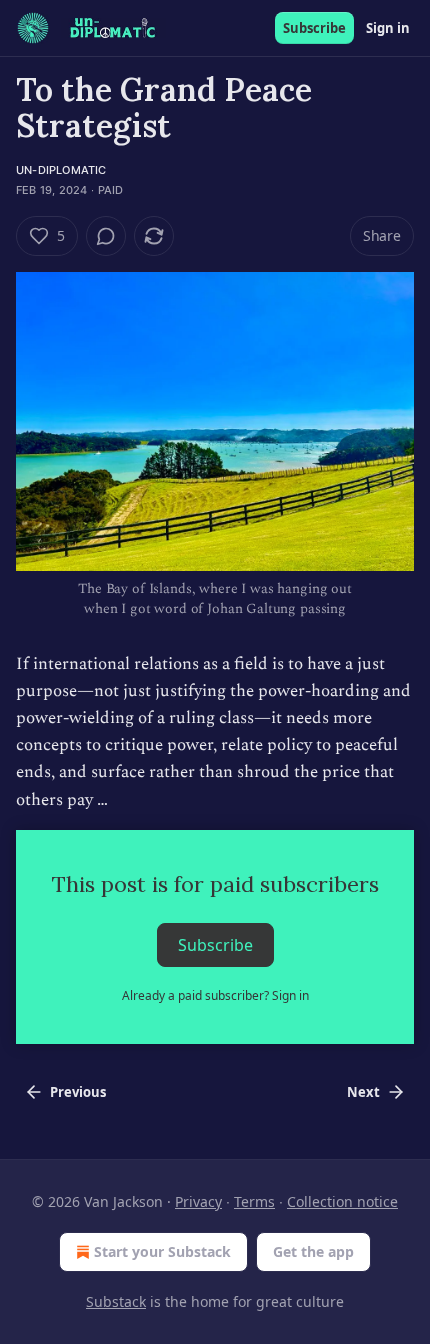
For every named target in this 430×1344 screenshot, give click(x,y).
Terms (254, 1201)
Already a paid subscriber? (215, 995)
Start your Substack (162, 1251)
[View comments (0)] (106, 236)
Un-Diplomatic (61, 170)
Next (363, 1092)
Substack (116, 1301)
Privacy (198, 1201)
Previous (78, 1092)
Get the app (313, 1251)
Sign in (388, 28)
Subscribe (314, 28)
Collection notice (342, 1201)
